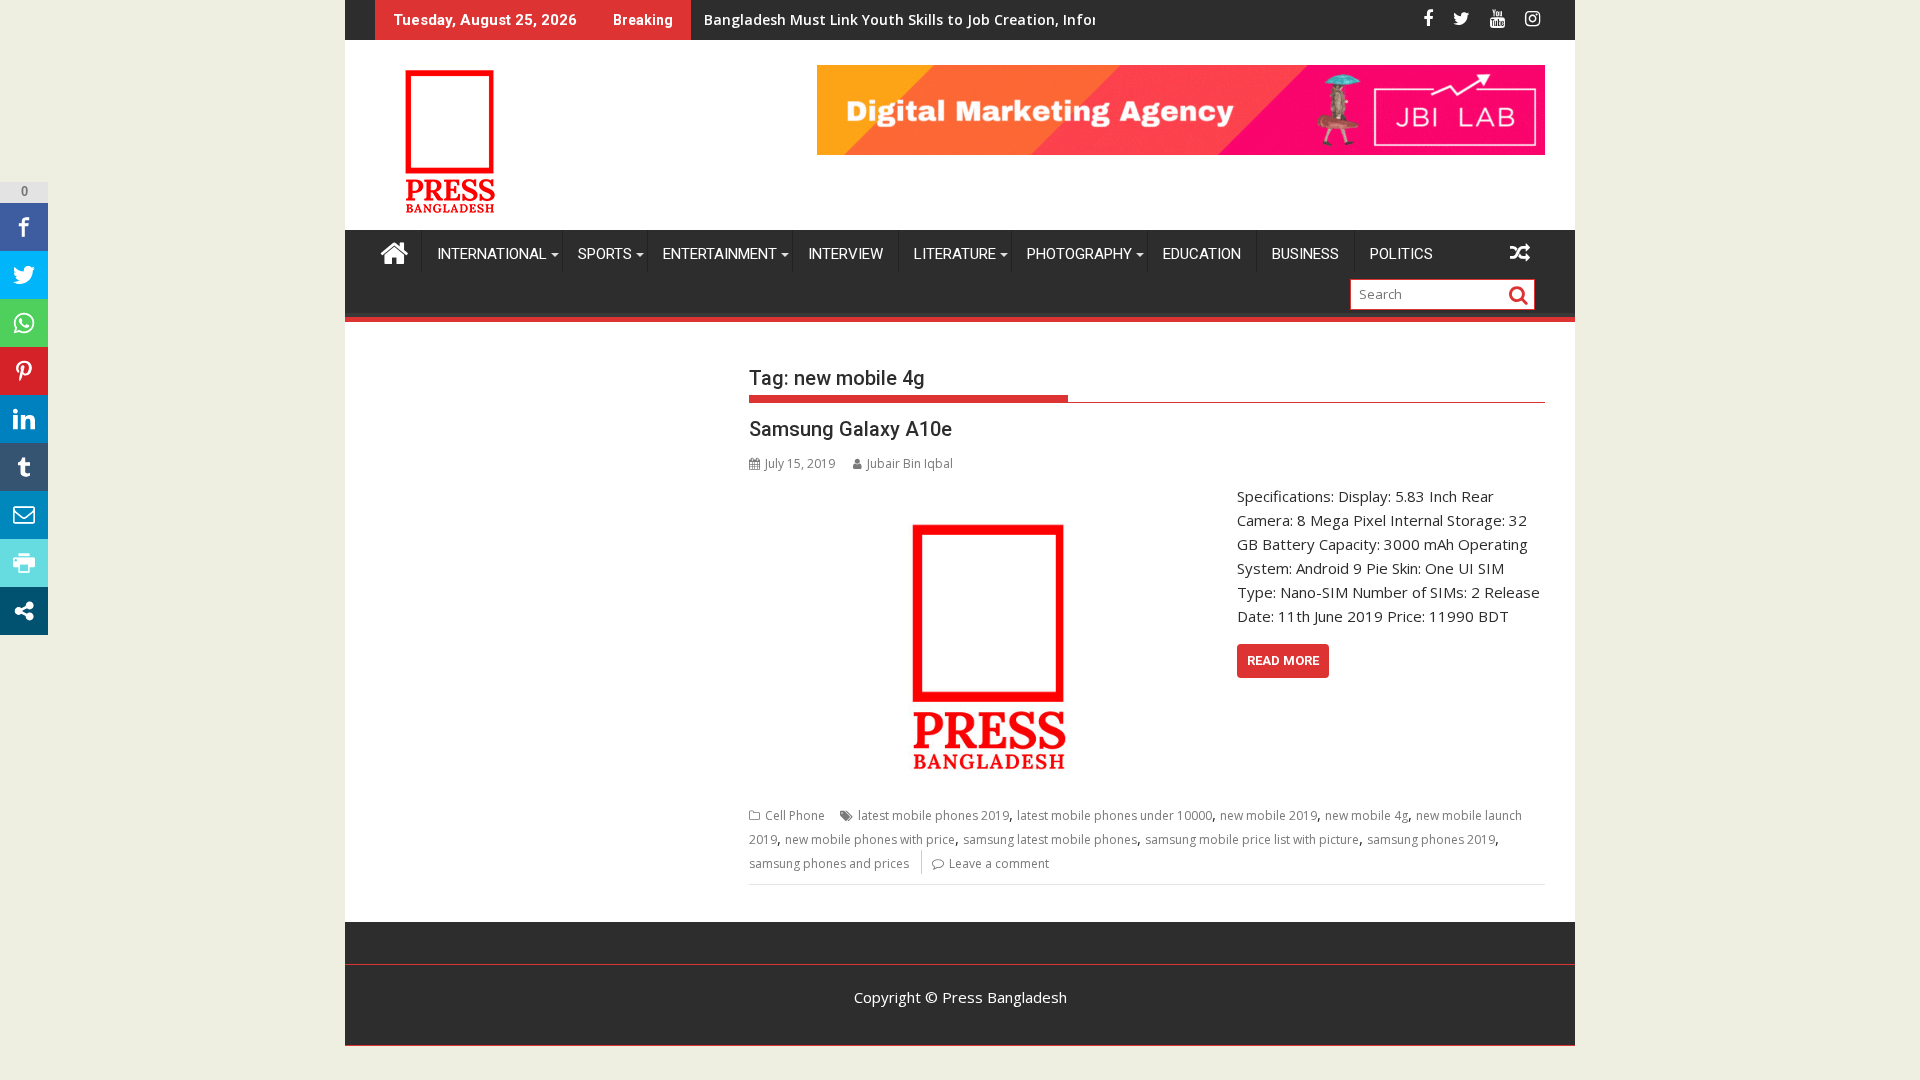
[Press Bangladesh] (394, 250)
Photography (1079, 254)
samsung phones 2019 (1431, 839)
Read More (1283, 660)
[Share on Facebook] (24, 227)
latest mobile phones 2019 (933, 815)
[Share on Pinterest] (24, 371)
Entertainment (720, 254)
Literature (955, 254)
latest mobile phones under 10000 (1114, 815)
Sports (605, 254)
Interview (845, 254)
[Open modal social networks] (24, 611)
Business (1305, 254)
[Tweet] (24, 275)
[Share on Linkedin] (24, 419)
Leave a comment (999, 863)
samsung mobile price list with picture (1252, 839)
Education (1202, 254)
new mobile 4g (1366, 815)
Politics (1401, 254)
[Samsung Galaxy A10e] (987, 496)
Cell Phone (795, 815)
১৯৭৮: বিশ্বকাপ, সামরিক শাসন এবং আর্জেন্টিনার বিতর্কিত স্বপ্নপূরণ (857, 19)
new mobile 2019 (1268, 815)
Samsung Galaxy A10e (850, 429)
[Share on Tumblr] (24, 467)
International (492, 254)
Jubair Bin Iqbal (910, 463)
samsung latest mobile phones (1050, 839)
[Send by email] (24, 515)
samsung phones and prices (829, 863)
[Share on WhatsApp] (24, 323)
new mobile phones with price (870, 839)
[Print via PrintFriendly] (24, 563)
